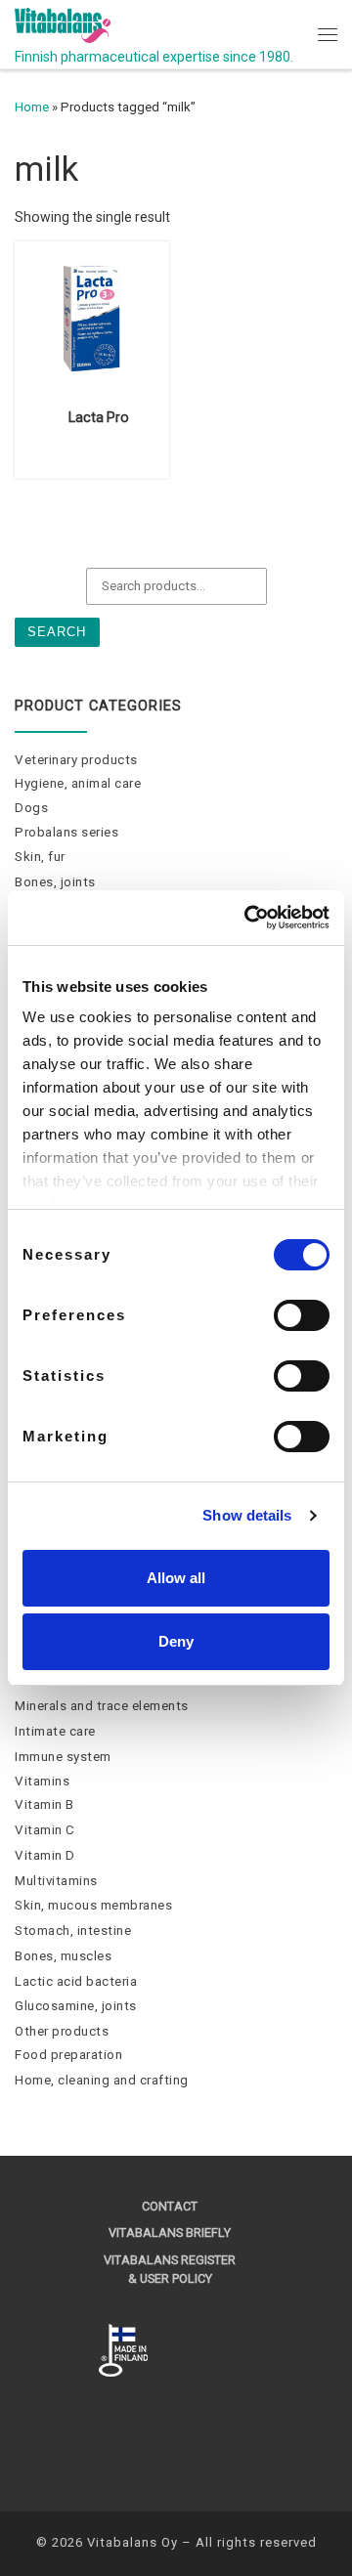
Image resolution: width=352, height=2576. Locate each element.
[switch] (302, 1315)
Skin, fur (40, 857)
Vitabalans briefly (170, 2233)
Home (32, 107)
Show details (247, 1515)
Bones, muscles (63, 1956)
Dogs (31, 808)
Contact (170, 2206)
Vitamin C (45, 1830)
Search (57, 632)
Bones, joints (55, 882)
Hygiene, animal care (78, 783)
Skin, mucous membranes (93, 1905)
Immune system (63, 1757)
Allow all (176, 1578)
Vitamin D (45, 1855)
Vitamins (42, 1781)
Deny (176, 1641)
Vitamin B (44, 1804)
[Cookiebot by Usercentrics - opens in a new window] (248, 918)
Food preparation (68, 2055)
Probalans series (66, 832)
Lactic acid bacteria (76, 1981)
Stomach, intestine (73, 1931)
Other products (62, 2031)
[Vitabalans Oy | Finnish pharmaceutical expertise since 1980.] (63, 24)
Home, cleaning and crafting (102, 2080)
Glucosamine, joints (76, 2006)
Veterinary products (76, 760)
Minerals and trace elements (102, 1706)
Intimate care (55, 1731)
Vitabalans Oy (132, 2542)
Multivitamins (56, 1881)
